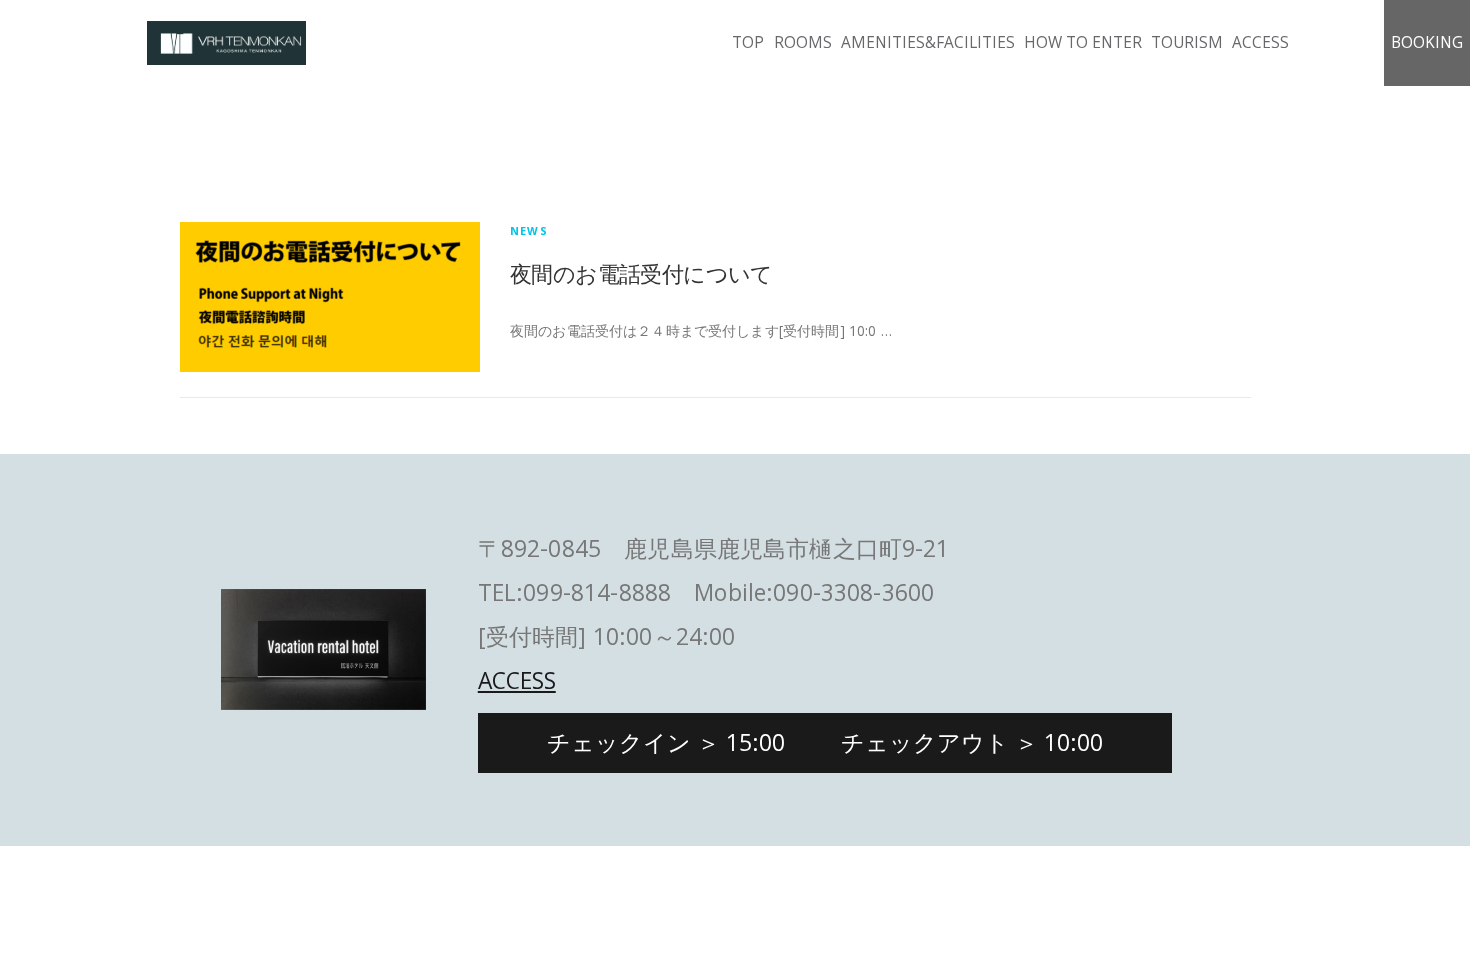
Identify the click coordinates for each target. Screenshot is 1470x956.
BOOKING (1427, 42)
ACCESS (1260, 42)
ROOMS (803, 42)
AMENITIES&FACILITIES (928, 42)
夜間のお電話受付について (641, 273)
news (529, 230)
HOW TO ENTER (1083, 42)
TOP (748, 42)
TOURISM (1187, 42)
